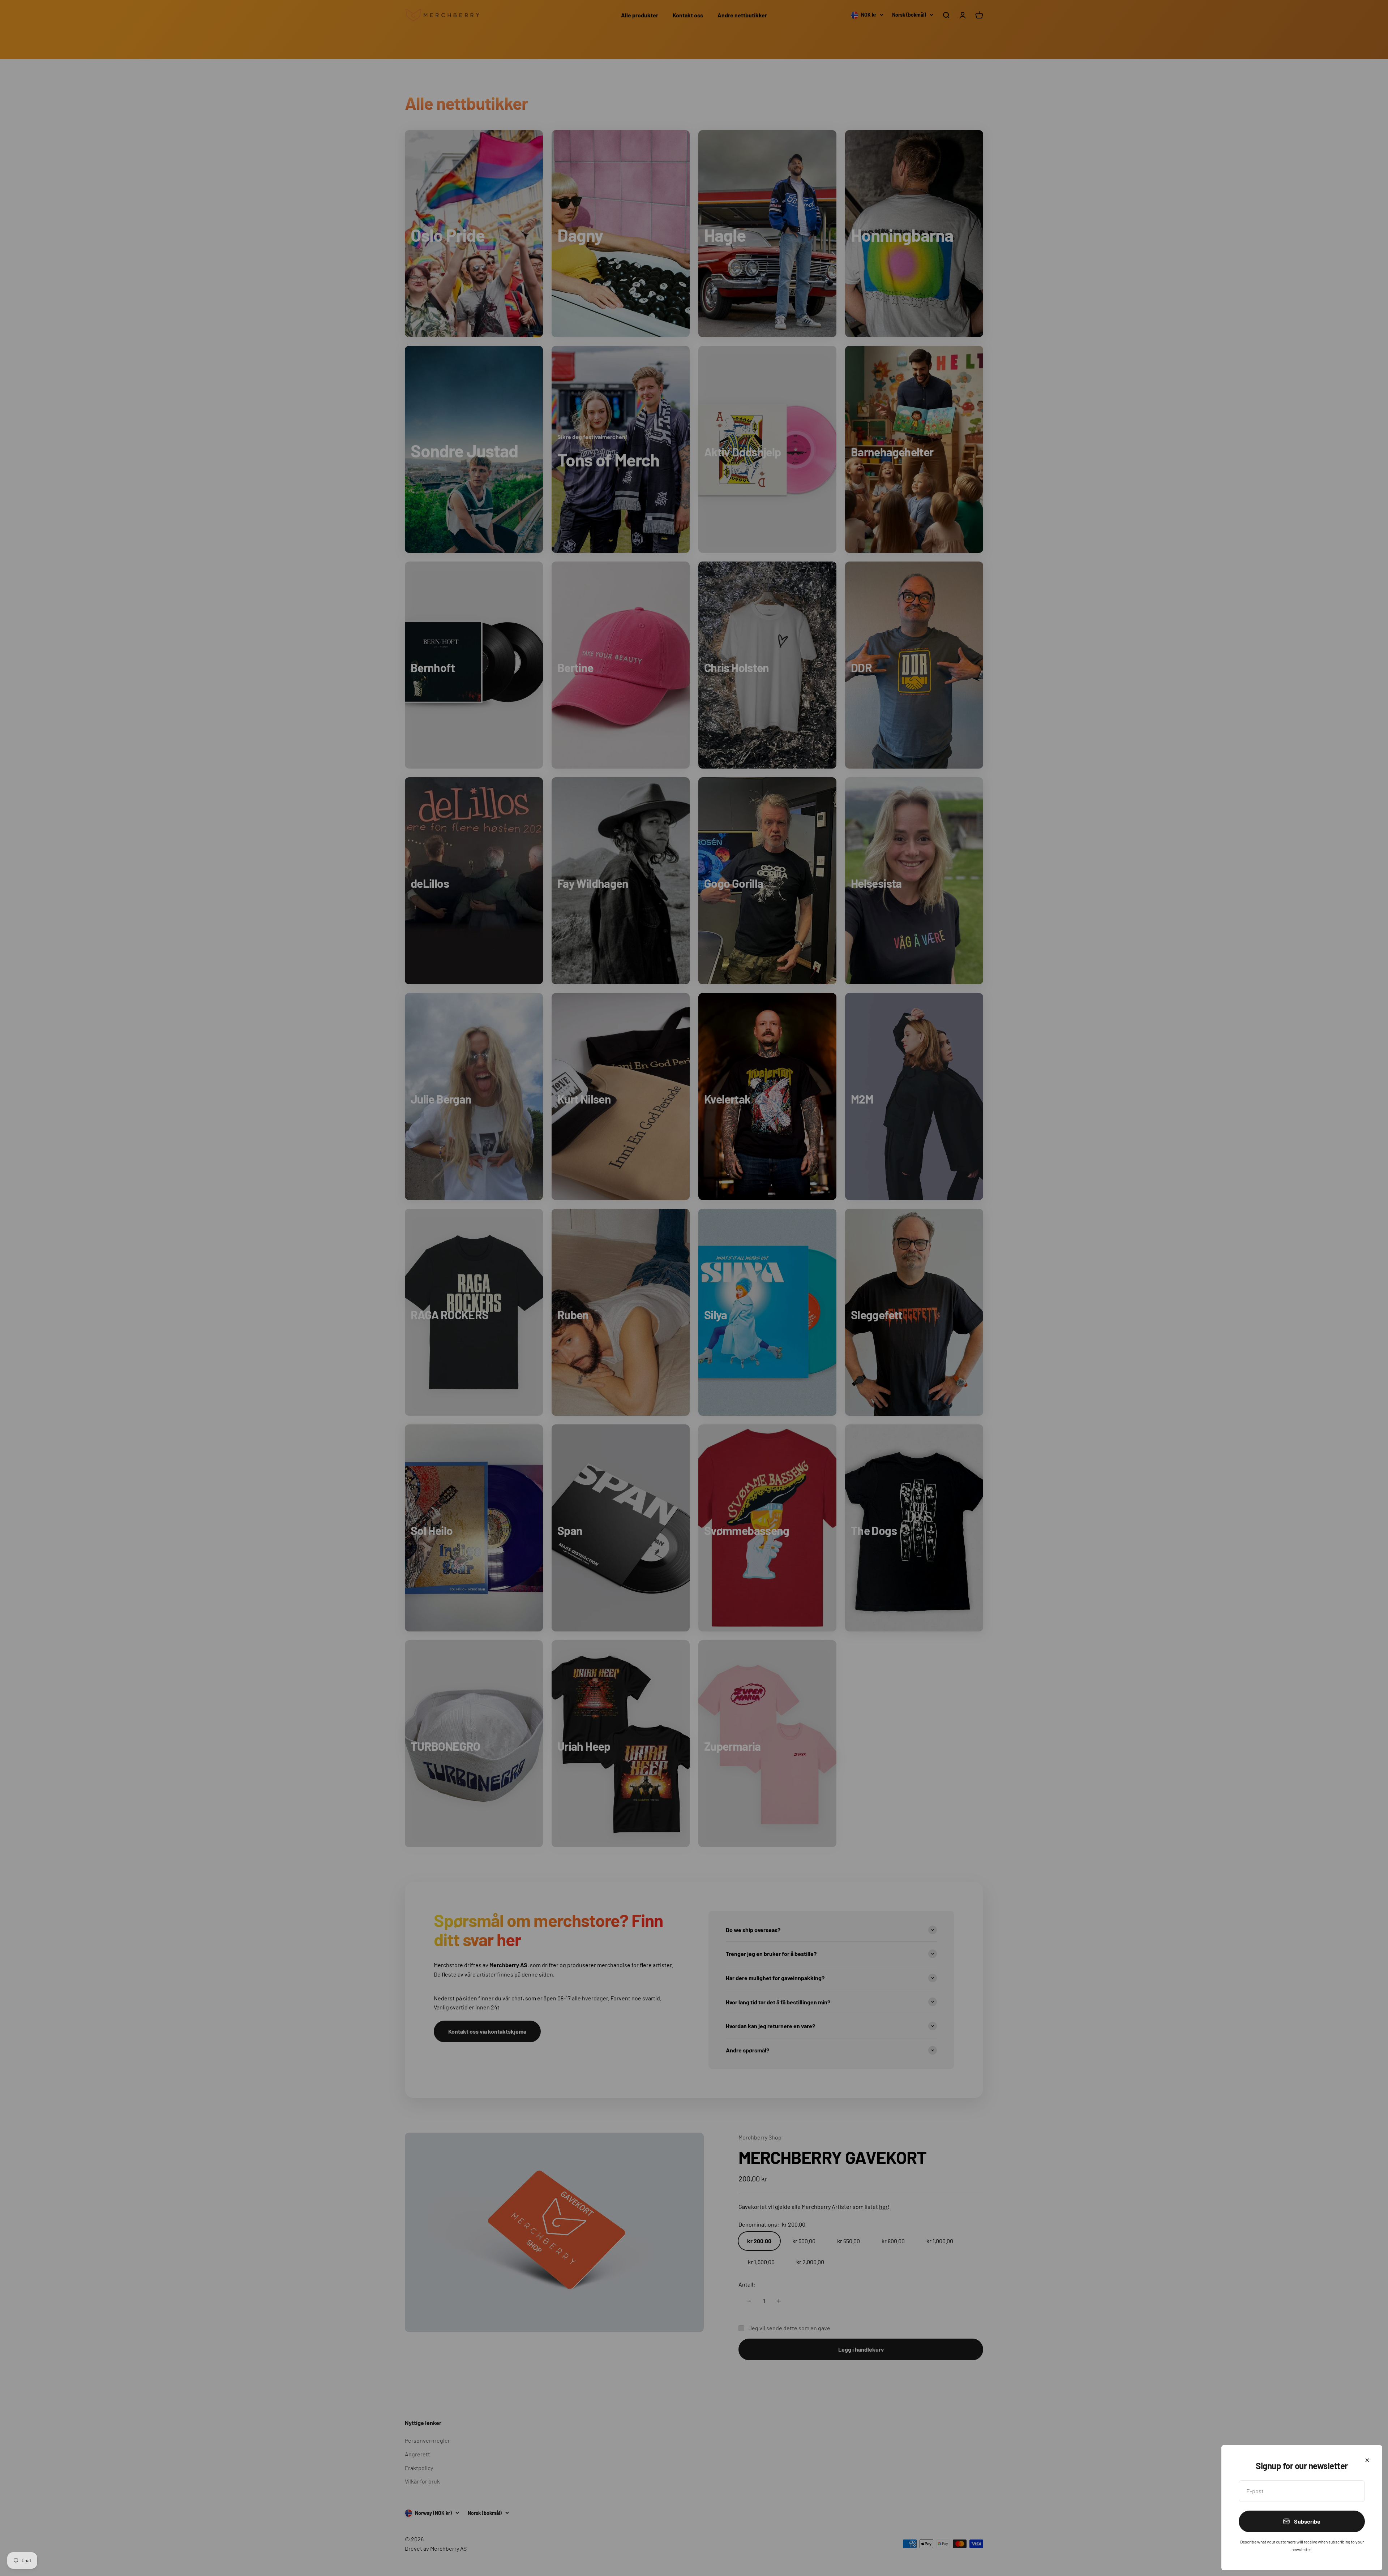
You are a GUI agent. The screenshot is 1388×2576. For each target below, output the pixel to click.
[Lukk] (1367, 2460)
